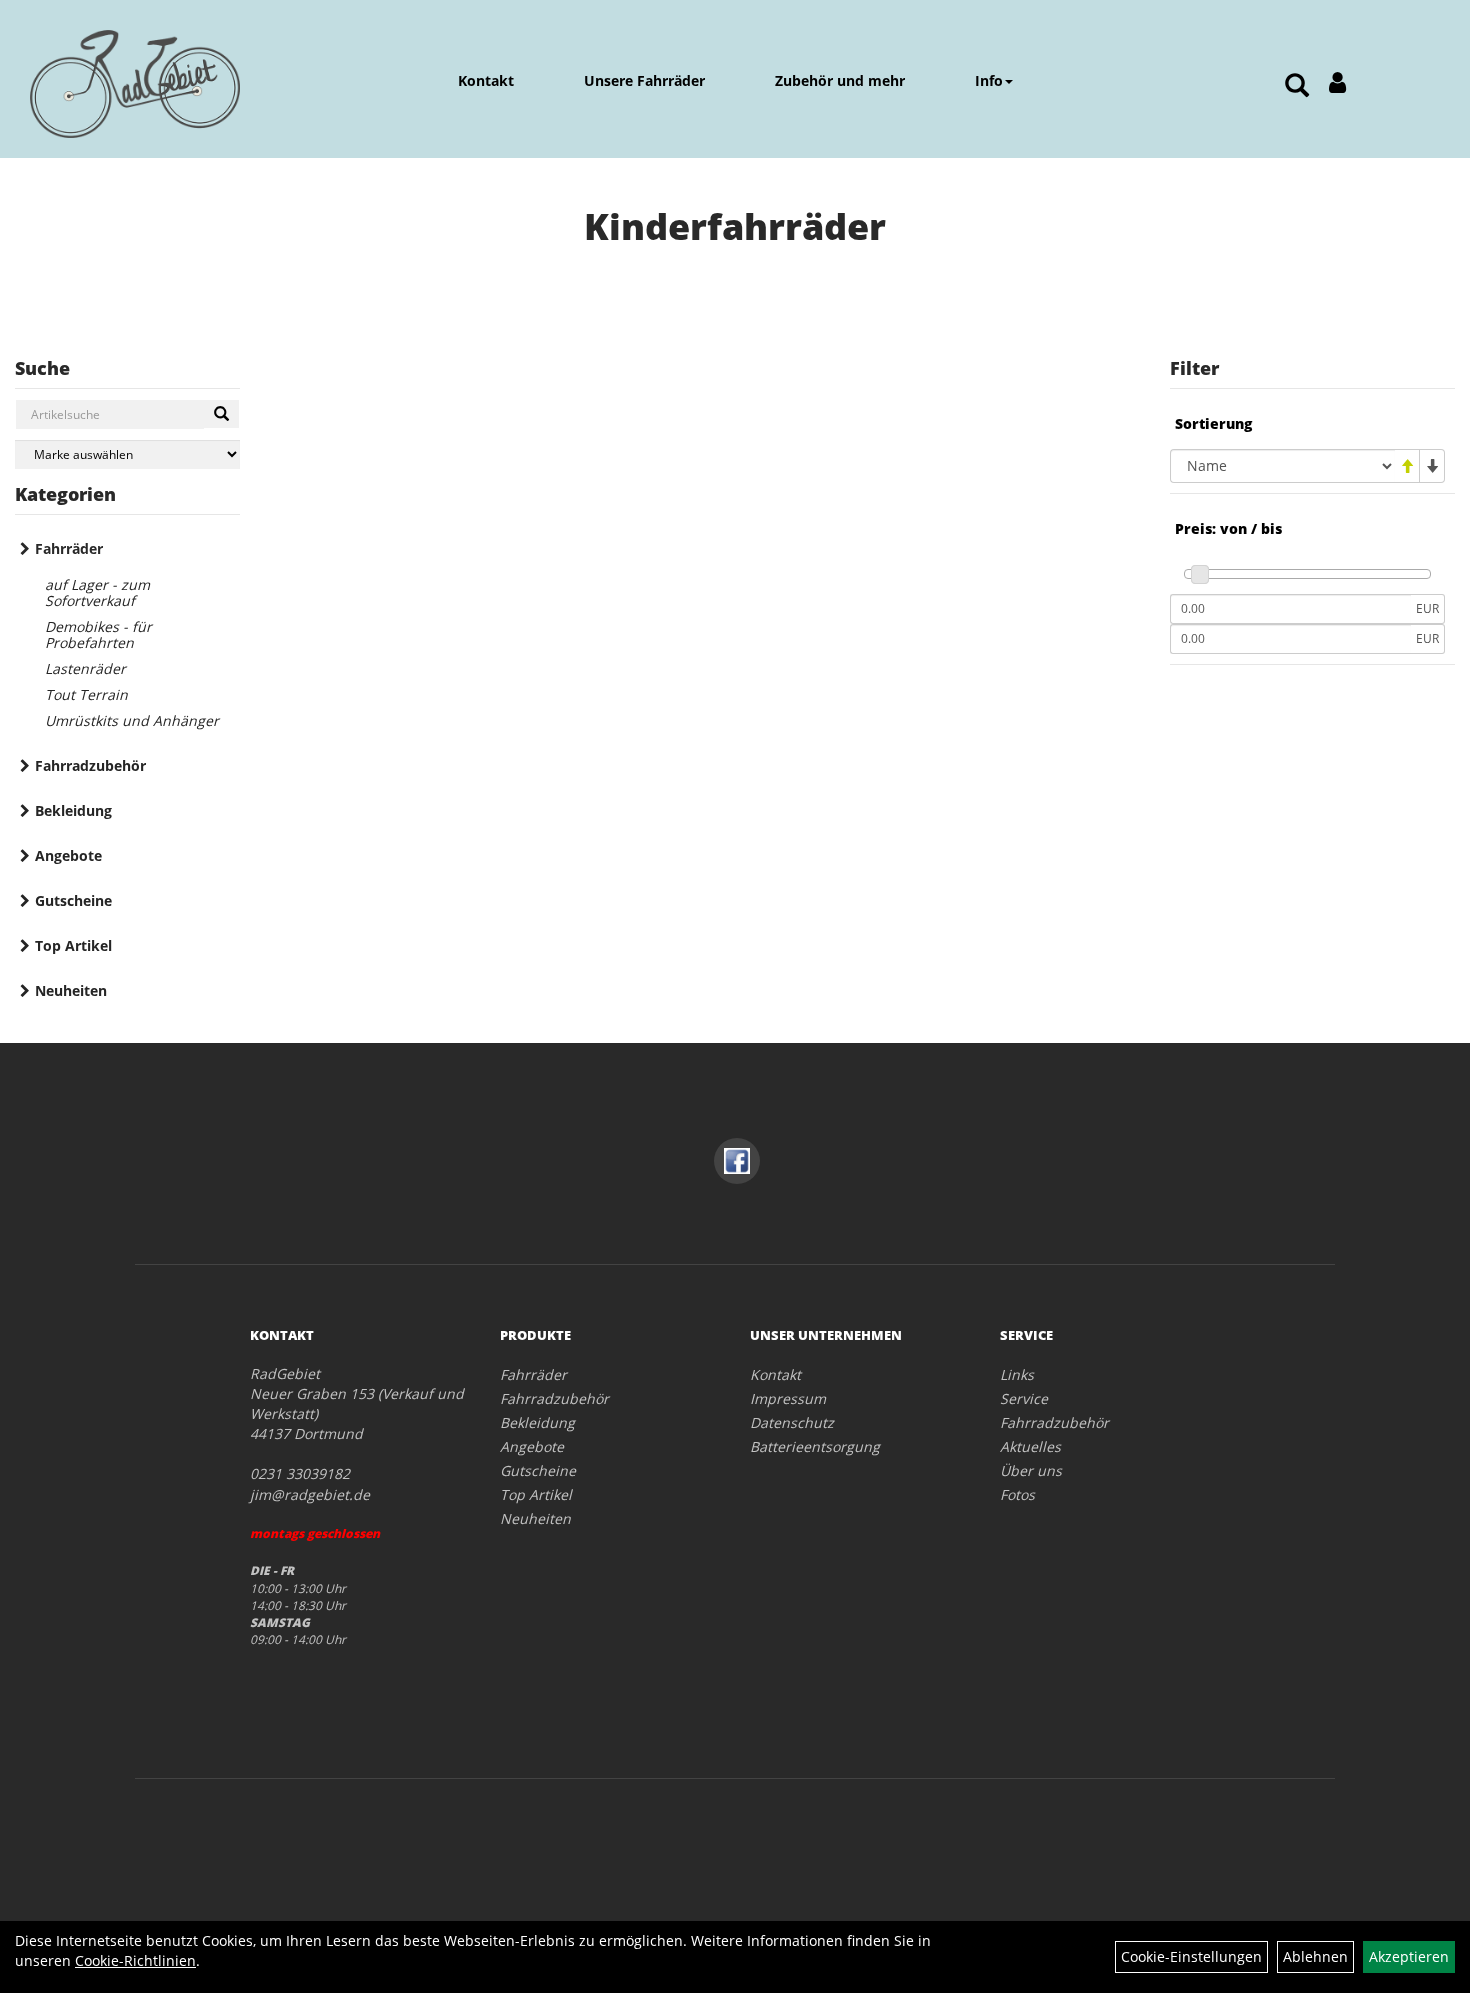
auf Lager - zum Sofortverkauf (97, 592)
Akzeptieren (1409, 1956)
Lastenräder (85, 668)
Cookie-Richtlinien (135, 1960)
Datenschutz (792, 1422)
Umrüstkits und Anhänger (132, 720)
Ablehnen (1315, 1956)
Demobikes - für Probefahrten (98, 634)
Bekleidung (73, 810)
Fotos (1017, 1494)
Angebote (68, 855)
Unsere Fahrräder (644, 80)
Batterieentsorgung (815, 1446)
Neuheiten (71, 990)
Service (1024, 1398)
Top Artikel (73, 945)
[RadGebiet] (135, 84)
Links (1017, 1374)
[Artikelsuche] (1297, 86)
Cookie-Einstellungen (1191, 1956)
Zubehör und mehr (840, 80)
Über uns (1031, 1470)
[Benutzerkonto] (1337, 82)
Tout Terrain (86, 694)
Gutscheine (73, 900)
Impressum (788, 1398)
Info (989, 80)
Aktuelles (1030, 1446)
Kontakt (486, 80)
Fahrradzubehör (90, 765)
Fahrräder (69, 548)
